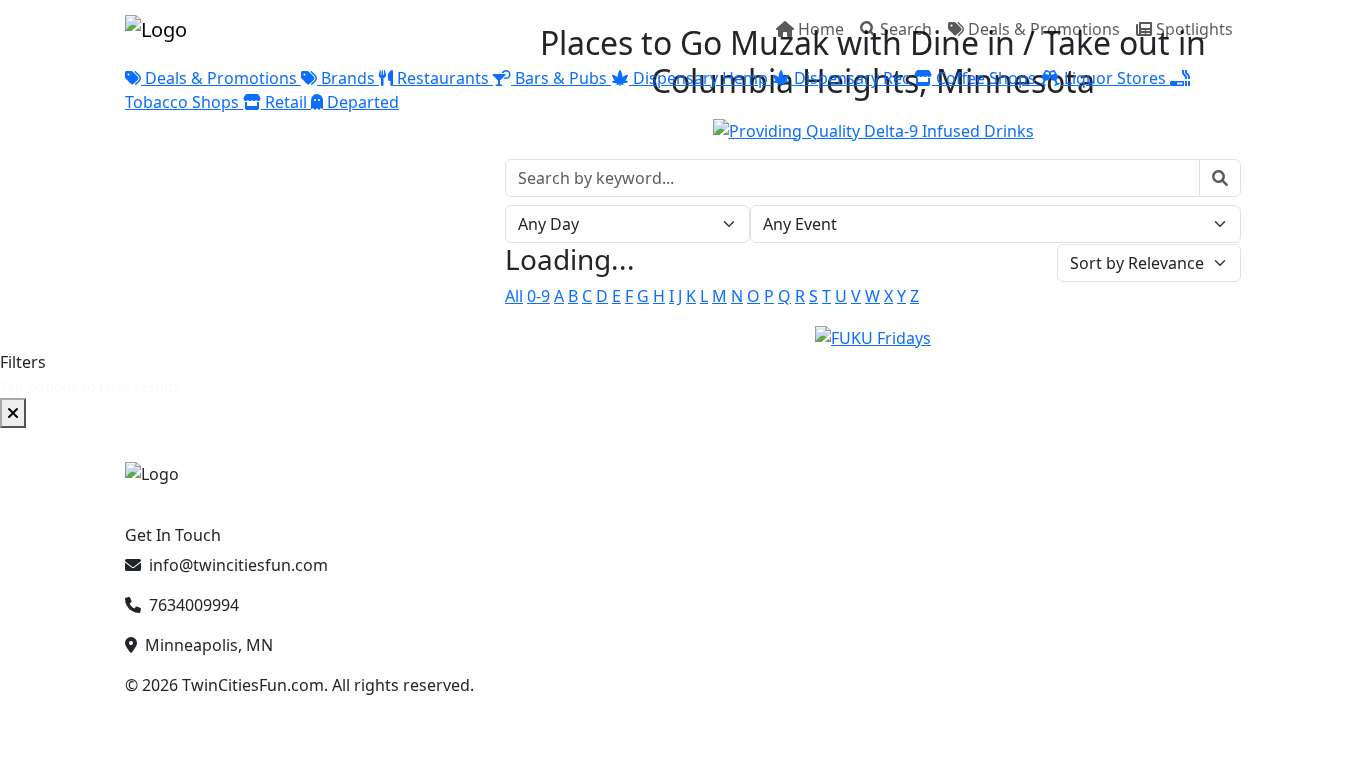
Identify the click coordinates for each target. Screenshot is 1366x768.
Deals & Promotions (1044, 29)
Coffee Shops (986, 78)
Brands (348, 78)
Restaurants (443, 78)
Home (821, 29)
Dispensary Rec (852, 78)
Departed (361, 102)
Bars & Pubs (561, 78)
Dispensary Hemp (700, 78)
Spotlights (1194, 29)
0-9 (538, 296)
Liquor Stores (1115, 78)
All (514, 296)
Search (906, 29)
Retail (286, 102)
